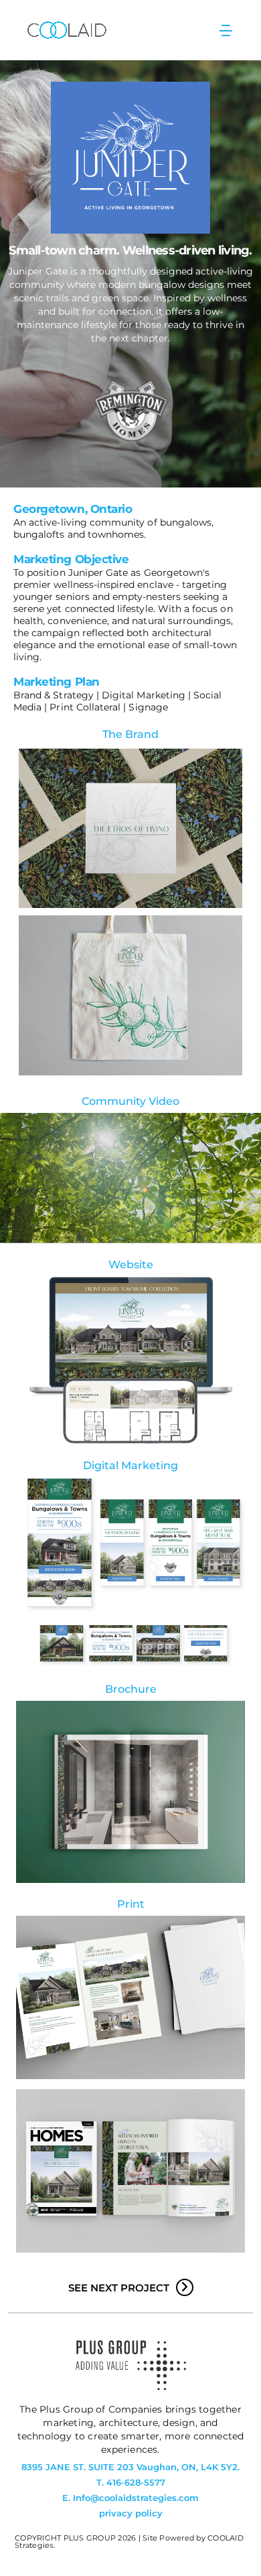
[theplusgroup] (131, 2387)
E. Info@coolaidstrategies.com (130, 2498)
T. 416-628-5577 (131, 2483)
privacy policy (131, 2513)
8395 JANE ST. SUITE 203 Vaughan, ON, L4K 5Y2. (130, 2467)
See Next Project (119, 2288)
